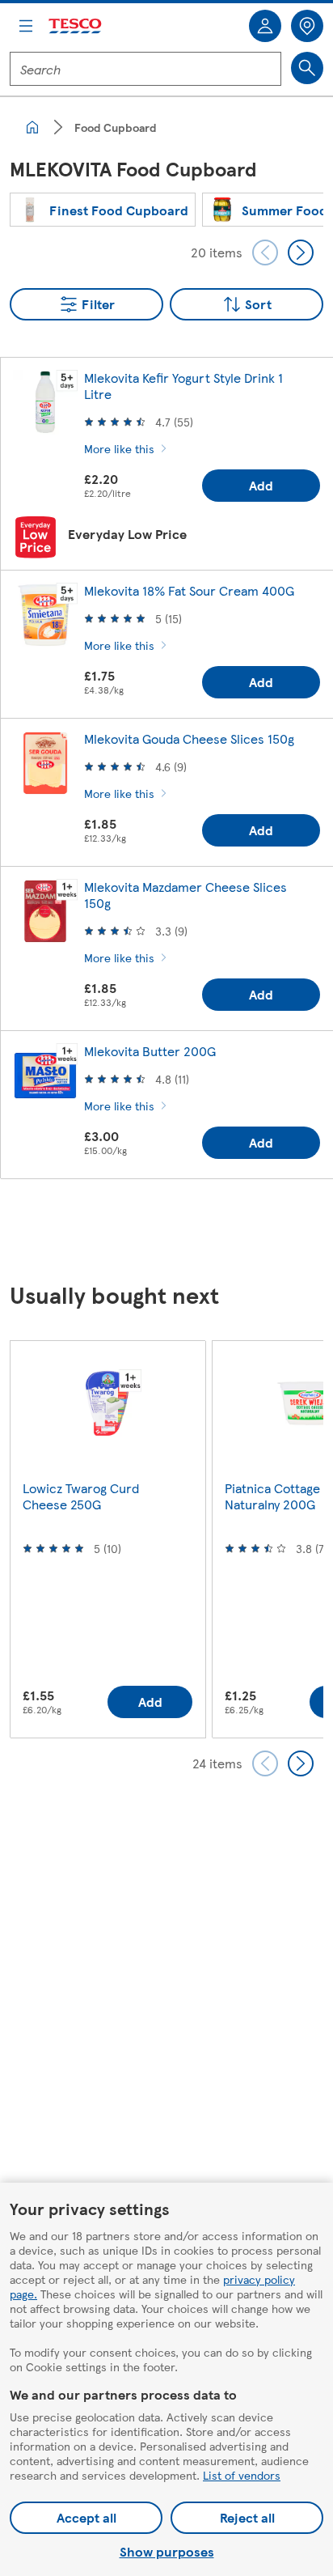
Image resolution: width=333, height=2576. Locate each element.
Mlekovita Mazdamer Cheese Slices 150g (185, 895)
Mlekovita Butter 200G (150, 1051)
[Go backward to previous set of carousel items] (265, 253)
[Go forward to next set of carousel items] (301, 253)
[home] (32, 127)
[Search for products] (307, 68)
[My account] (265, 26)
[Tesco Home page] (76, 26)
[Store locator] (307, 26)
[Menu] (26, 26)
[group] (103, 210)
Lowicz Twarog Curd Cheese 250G (81, 1496)
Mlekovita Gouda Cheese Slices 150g (189, 738)
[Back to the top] (175, 1232)
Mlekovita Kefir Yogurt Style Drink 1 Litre (183, 386)
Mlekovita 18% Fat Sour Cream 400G (189, 590)
